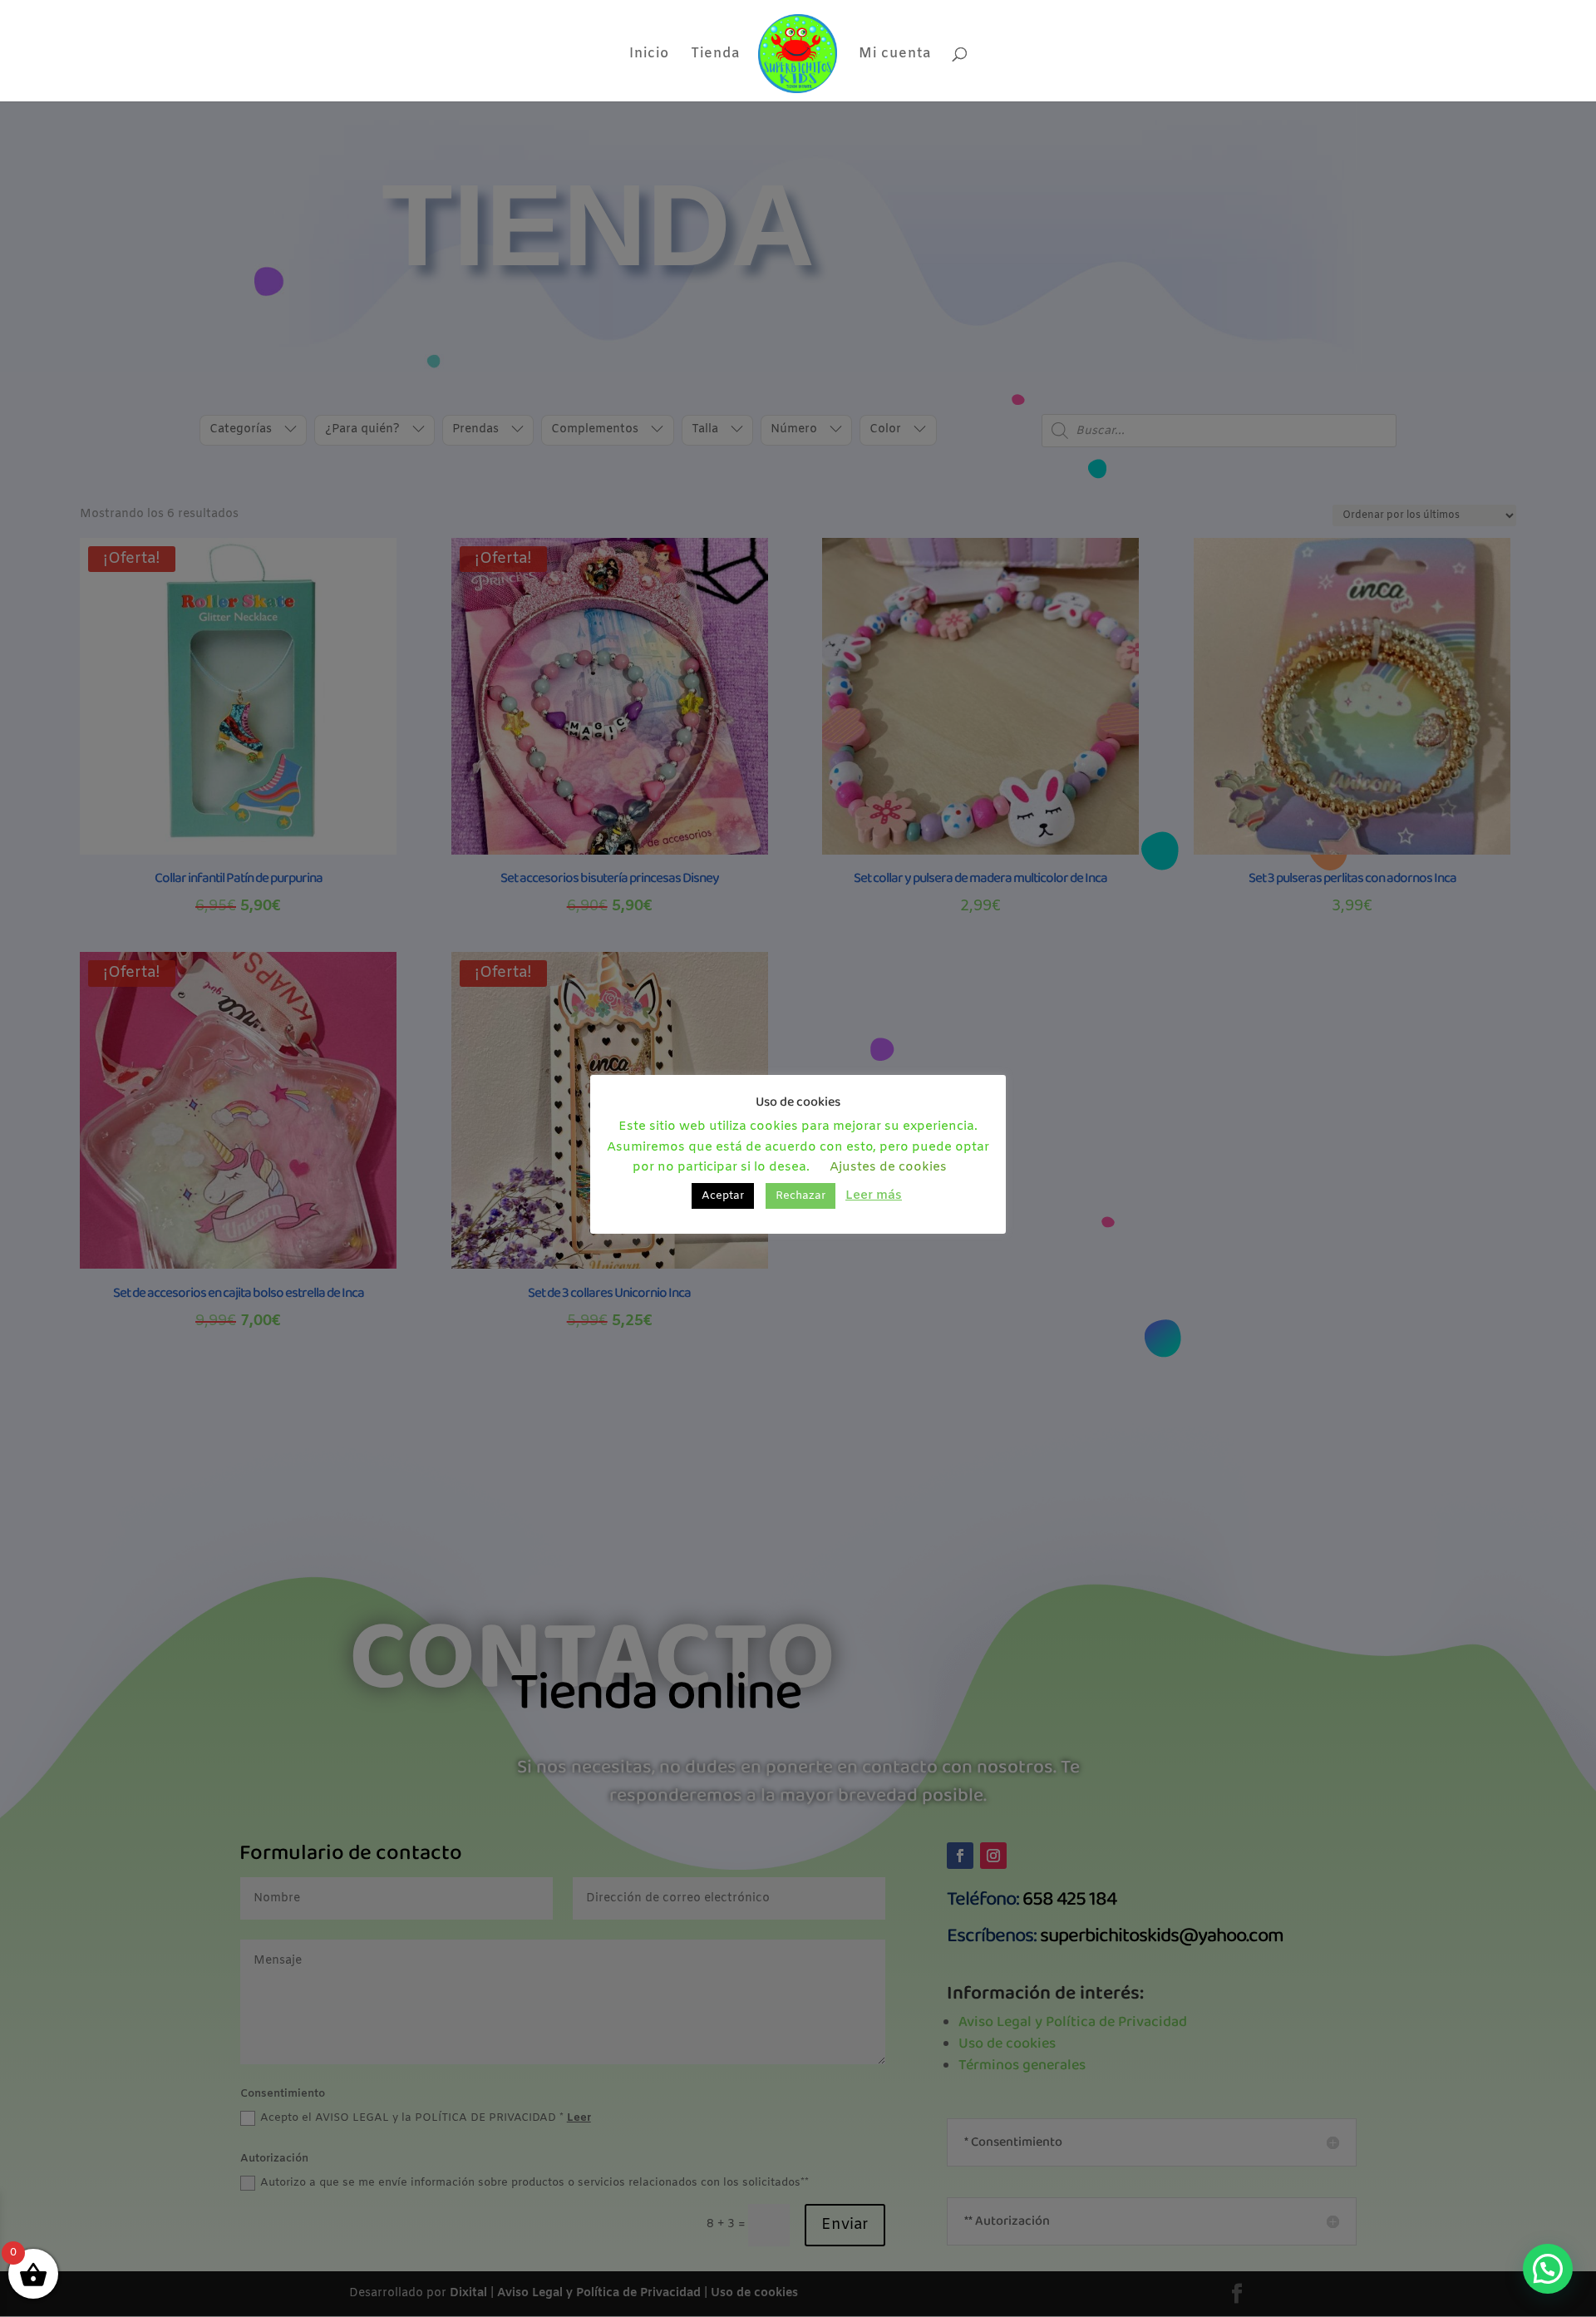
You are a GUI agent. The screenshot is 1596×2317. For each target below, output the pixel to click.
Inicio (649, 55)
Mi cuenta (895, 55)
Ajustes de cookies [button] (888, 1167)
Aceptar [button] (723, 1196)
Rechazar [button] (800, 1196)
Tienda (715, 55)
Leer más (874, 1195)
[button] (1548, 2269)
